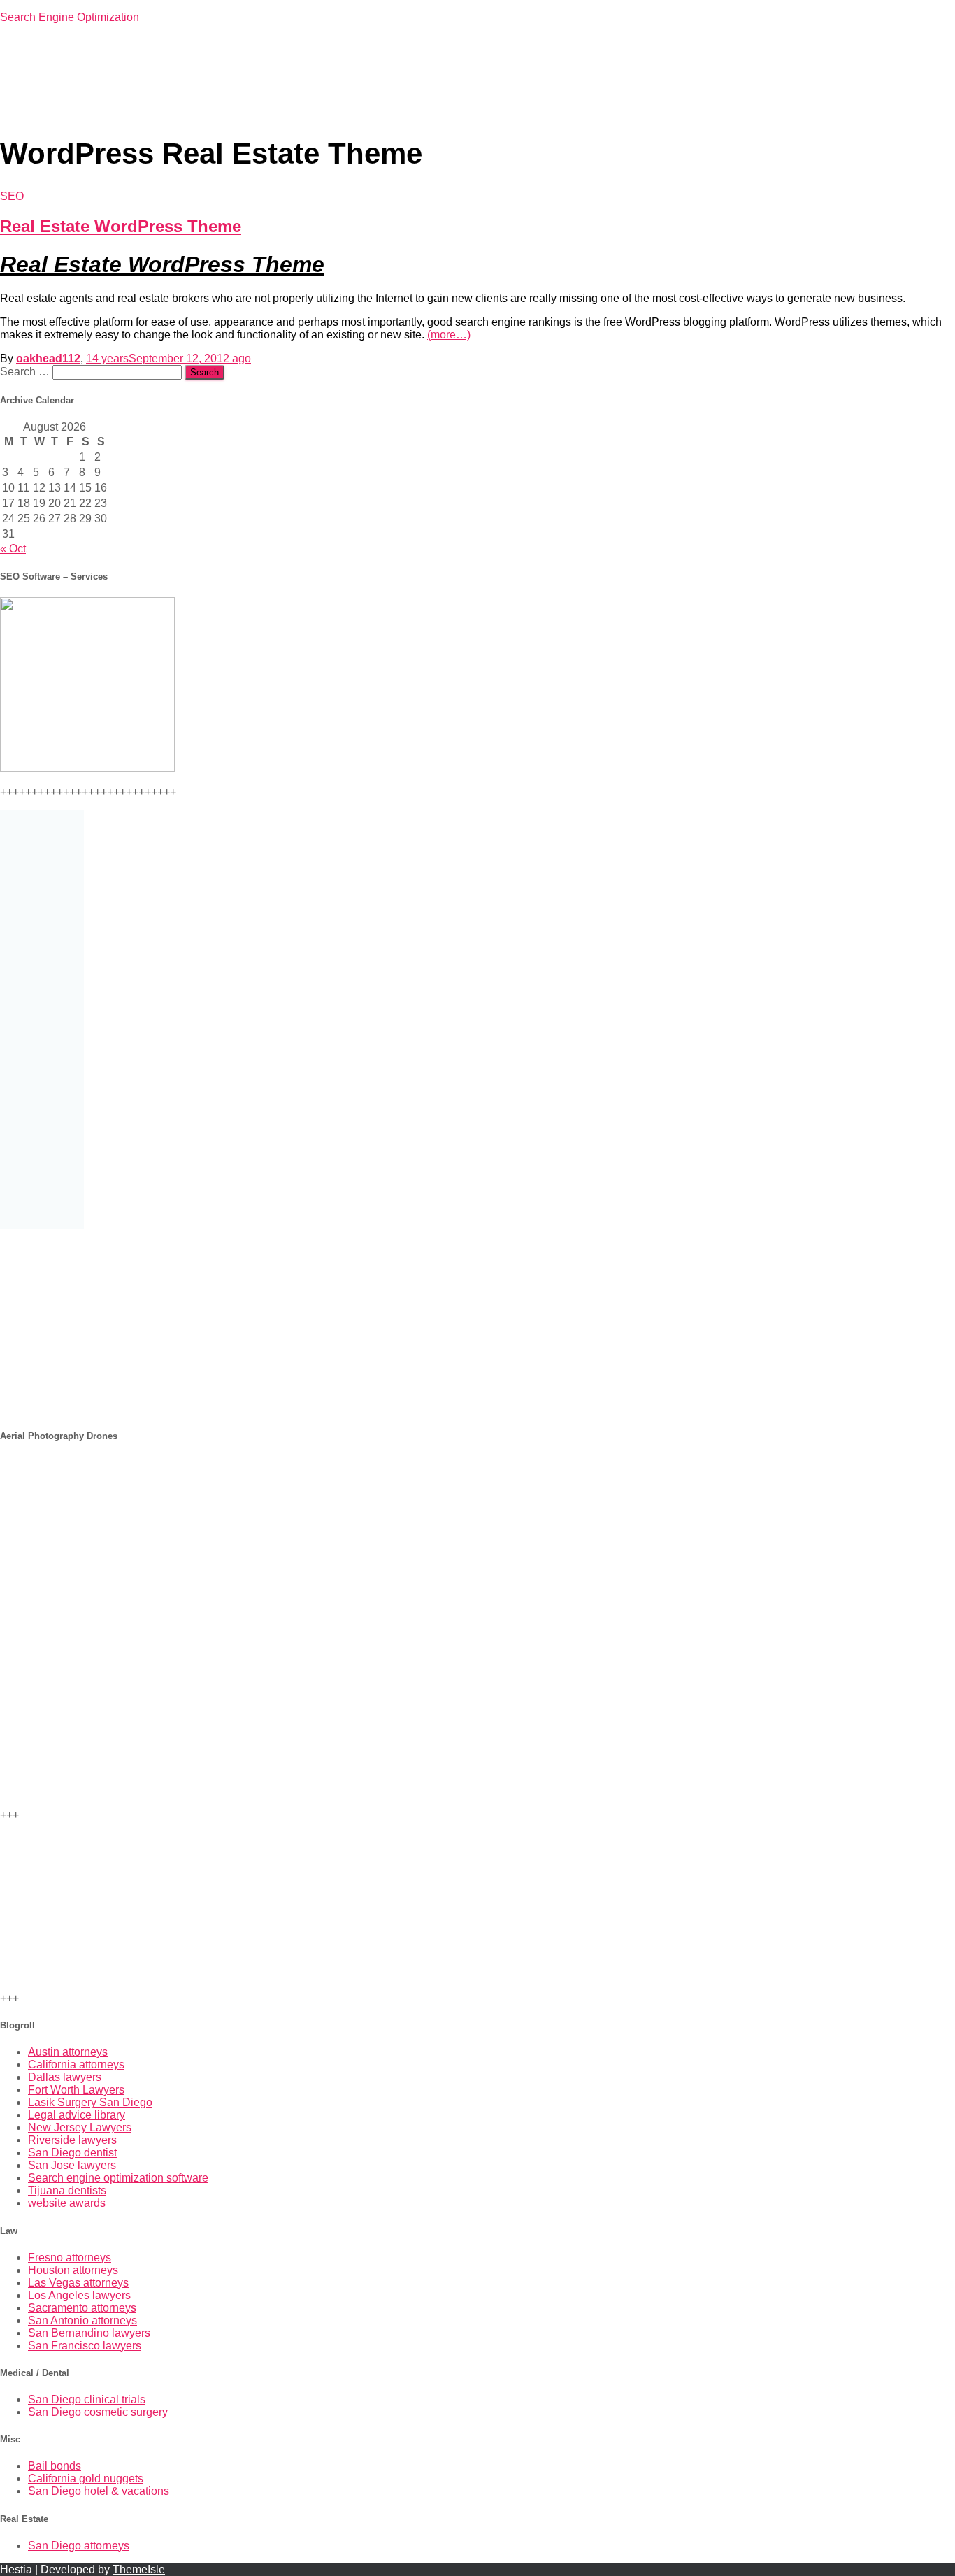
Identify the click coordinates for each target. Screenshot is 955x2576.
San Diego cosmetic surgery (98, 2412)
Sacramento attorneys (82, 2308)
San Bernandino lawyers (89, 2333)
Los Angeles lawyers (79, 2295)
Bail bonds (55, 2466)
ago (168, 358)
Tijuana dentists (67, 2190)
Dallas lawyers (65, 2077)
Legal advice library (77, 2115)
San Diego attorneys (79, 2546)
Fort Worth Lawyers (76, 2090)
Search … (26, 372)
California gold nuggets (86, 2478)
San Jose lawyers (72, 2165)
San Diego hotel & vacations (99, 2491)
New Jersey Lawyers (80, 2127)
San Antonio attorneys (82, 2320)
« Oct (13, 549)
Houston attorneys (73, 2270)
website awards (67, 2203)
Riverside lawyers (72, 2140)
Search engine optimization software (118, 2178)
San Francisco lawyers (85, 2346)
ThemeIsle (139, 2569)
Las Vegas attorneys (78, 2283)
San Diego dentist (72, 2153)
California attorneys (76, 2065)
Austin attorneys (68, 2052)
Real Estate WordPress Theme (121, 226)
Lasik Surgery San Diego (90, 2102)
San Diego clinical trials (87, 2399)
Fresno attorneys (70, 2257)
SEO (12, 196)
